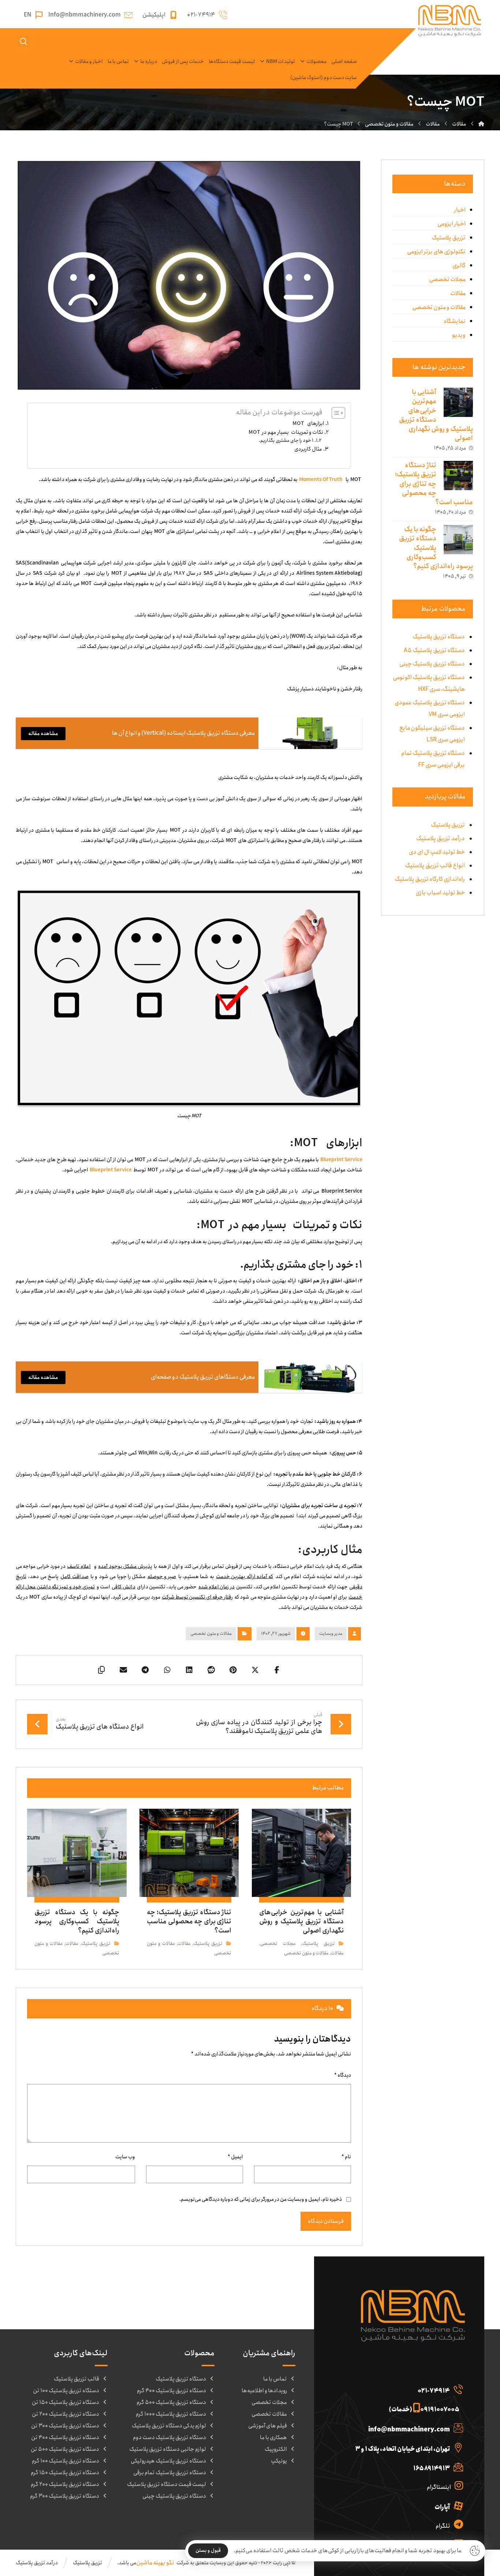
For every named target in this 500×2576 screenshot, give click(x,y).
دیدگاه (343, 2075)
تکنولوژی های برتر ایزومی (436, 252)
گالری (459, 266)
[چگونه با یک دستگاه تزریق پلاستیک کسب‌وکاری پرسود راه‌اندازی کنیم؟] (458, 540)
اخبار (460, 210)
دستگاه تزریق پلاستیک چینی (174, 2496)
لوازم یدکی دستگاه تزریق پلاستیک (169, 2426)
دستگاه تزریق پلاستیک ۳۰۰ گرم (65, 2496)
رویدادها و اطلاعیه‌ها (264, 2391)
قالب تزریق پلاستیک (77, 2379)
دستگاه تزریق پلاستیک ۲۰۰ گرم (65, 2484)
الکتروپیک (276, 2449)
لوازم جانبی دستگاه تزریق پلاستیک (168, 2449)
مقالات (337, 1953)
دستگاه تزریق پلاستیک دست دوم (169, 2438)
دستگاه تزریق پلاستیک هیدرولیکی (168, 2461)
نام (346, 2157)
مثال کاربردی (308, 449)
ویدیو (459, 335)
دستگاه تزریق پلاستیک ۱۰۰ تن (66, 2391)
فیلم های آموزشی (268, 2426)
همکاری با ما (273, 2438)
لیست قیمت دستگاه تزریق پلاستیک (167, 2484)
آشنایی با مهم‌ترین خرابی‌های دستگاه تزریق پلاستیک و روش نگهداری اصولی (436, 415)
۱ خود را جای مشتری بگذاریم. (286, 440)
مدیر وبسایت (331, 1634)
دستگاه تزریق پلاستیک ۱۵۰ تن (66, 2402)
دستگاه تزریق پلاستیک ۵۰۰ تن (65, 2449)
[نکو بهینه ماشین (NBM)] (481, 124)
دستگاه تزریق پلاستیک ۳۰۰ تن (65, 2426)
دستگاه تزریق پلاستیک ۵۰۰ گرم (171, 2402)
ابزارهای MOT (308, 424)
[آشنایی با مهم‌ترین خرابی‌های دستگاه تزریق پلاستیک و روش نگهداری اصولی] (458, 402)
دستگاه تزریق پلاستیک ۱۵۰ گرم (65, 2473)
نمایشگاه (455, 321)
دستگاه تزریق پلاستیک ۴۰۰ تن (65, 2438)
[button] (277, 1670)
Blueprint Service (111, 1170)
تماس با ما (275, 2379)
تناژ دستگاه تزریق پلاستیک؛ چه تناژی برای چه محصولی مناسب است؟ (434, 484)
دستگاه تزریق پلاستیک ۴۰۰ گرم (171, 2391)
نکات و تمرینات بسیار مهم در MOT (286, 432)
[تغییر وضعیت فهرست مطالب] (335, 413)
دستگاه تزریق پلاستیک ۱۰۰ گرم (66, 2461)
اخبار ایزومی (452, 224)
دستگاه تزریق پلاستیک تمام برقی (170, 2473)
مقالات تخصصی (269, 2414)
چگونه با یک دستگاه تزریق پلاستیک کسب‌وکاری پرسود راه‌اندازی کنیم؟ (436, 548)
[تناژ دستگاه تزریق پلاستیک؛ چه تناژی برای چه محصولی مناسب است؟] (458, 476)
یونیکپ (279, 2461)
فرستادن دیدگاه (326, 2221)
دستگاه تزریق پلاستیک (181, 2379)
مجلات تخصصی (278, 1944)
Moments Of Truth (321, 480)
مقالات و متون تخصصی (211, 1634)
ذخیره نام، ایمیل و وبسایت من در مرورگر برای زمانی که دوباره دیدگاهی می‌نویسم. (261, 2199)
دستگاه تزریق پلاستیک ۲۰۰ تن (66, 2414)
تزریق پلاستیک (318, 1944)
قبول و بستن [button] (208, 2551)
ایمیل (235, 2157)
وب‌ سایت (125, 2157)
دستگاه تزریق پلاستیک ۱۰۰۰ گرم (171, 2414)
